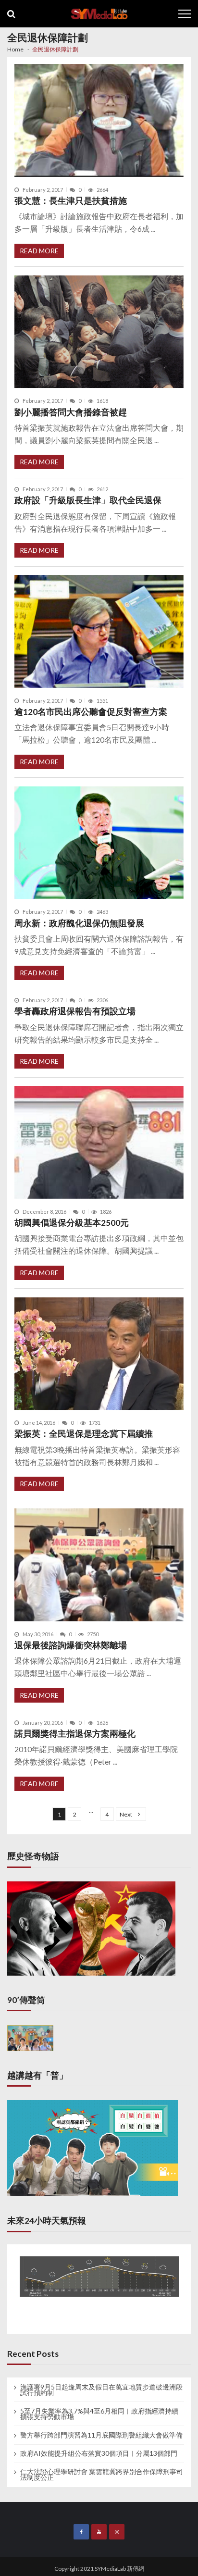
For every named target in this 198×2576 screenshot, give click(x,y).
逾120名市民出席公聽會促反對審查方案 (91, 712)
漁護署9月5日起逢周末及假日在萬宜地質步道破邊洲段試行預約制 (101, 2390)
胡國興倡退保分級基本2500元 (72, 1223)
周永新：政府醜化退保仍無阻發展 (79, 923)
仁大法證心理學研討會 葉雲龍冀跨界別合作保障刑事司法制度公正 (102, 2475)
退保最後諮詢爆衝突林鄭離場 (71, 1645)
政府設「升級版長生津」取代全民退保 (88, 500)
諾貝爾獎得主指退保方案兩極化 (75, 1734)
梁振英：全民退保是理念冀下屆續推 (84, 1434)
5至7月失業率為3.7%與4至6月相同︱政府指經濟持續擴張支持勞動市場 (99, 2414)
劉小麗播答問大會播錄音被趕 (71, 412)
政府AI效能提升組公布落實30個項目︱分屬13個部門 (99, 2453)
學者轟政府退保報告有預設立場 (75, 1011)
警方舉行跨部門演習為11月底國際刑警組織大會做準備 (101, 2435)
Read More (39, 251)
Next (126, 1814)
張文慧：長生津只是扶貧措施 (71, 201)
